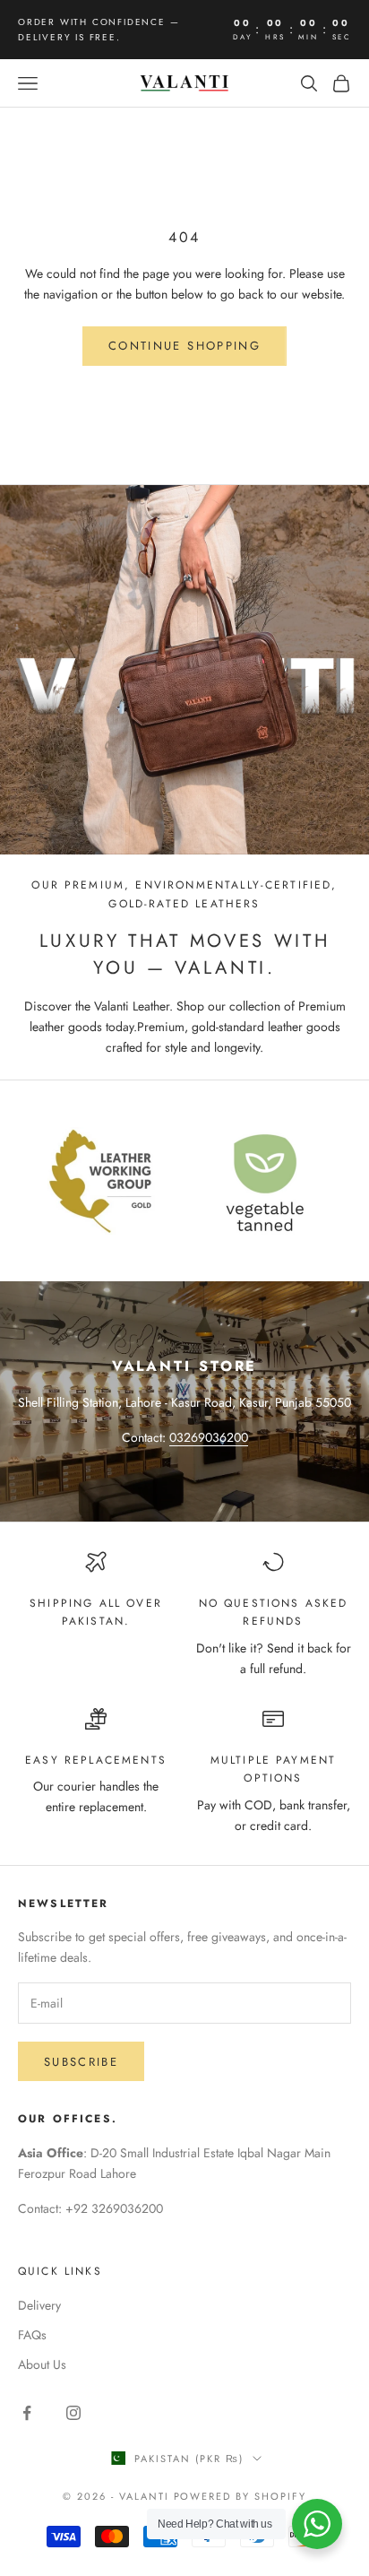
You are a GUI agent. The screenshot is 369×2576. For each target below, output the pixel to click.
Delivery (39, 2305)
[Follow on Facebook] (27, 2413)
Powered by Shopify (240, 2496)
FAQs (32, 2335)
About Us (42, 2364)
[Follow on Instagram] (73, 2413)
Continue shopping (184, 346)
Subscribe (81, 2062)
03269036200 (209, 1437)
